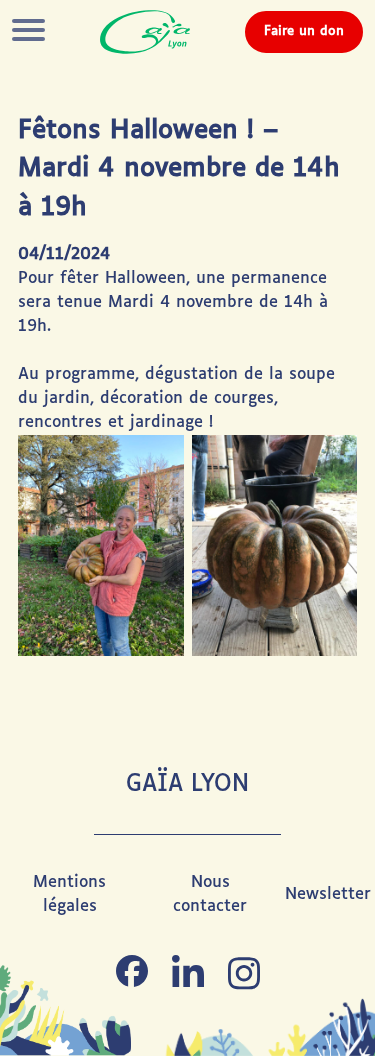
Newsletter (328, 894)
